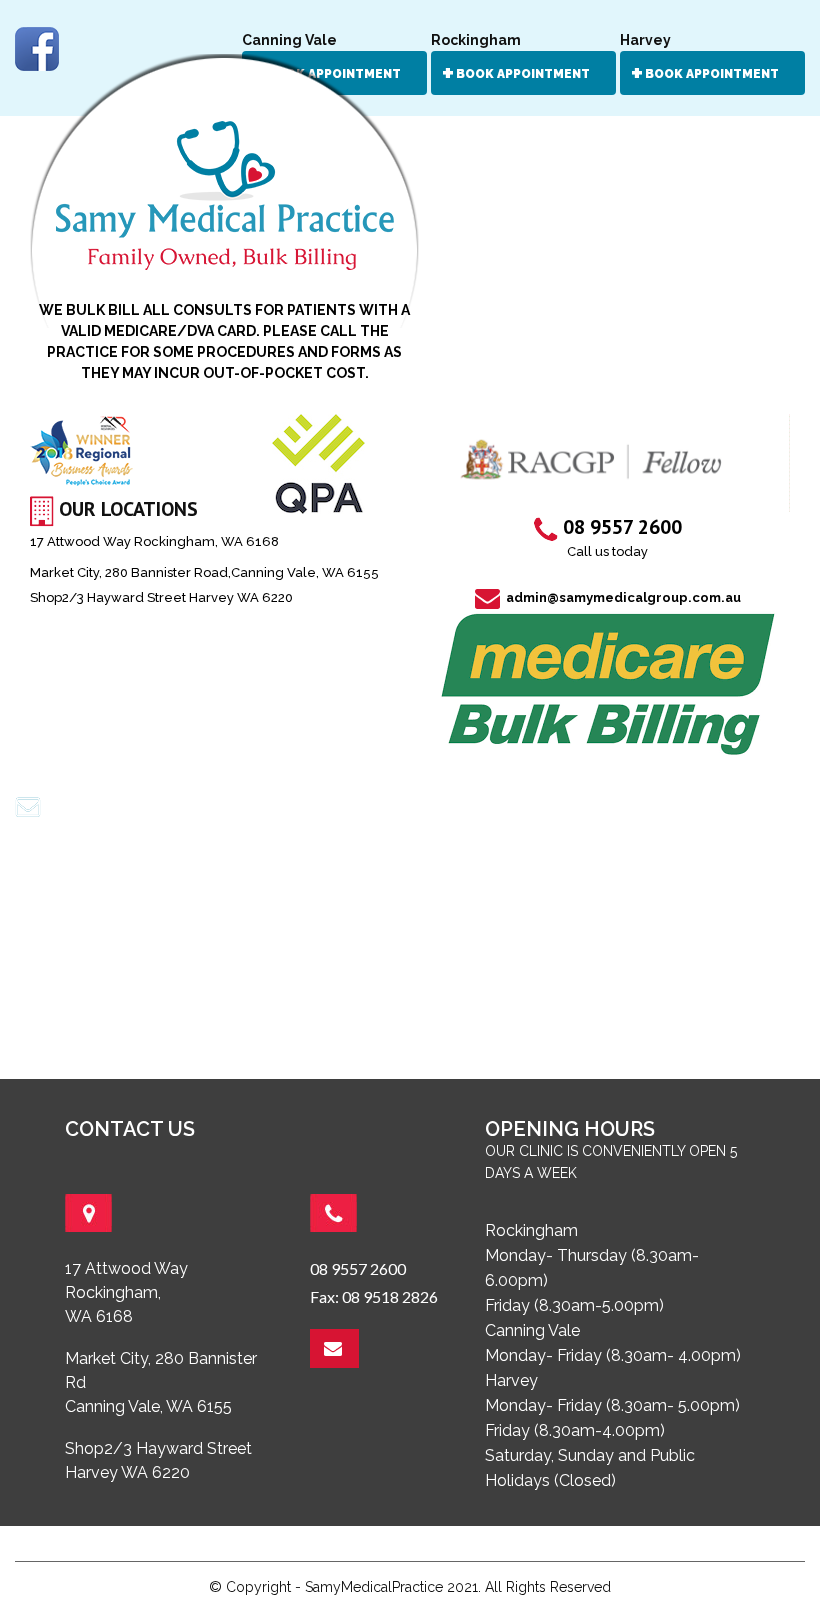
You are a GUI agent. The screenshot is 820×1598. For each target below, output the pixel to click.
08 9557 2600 (358, 1268)
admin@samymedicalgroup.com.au (622, 597)
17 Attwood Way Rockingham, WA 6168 (154, 541)
